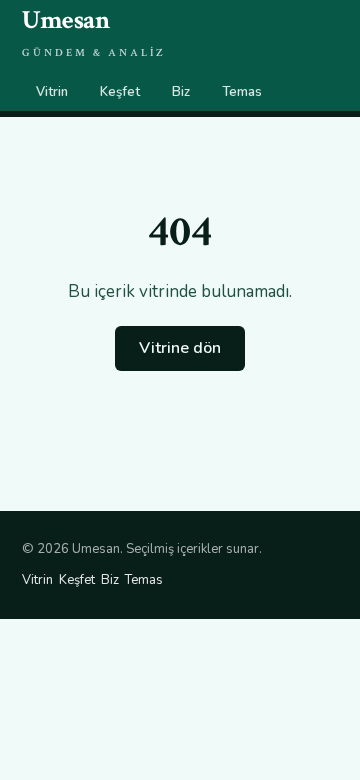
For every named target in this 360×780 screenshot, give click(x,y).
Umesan (94, 31)
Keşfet (120, 92)
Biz (181, 92)
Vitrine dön (180, 348)
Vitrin (52, 92)
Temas (242, 92)
